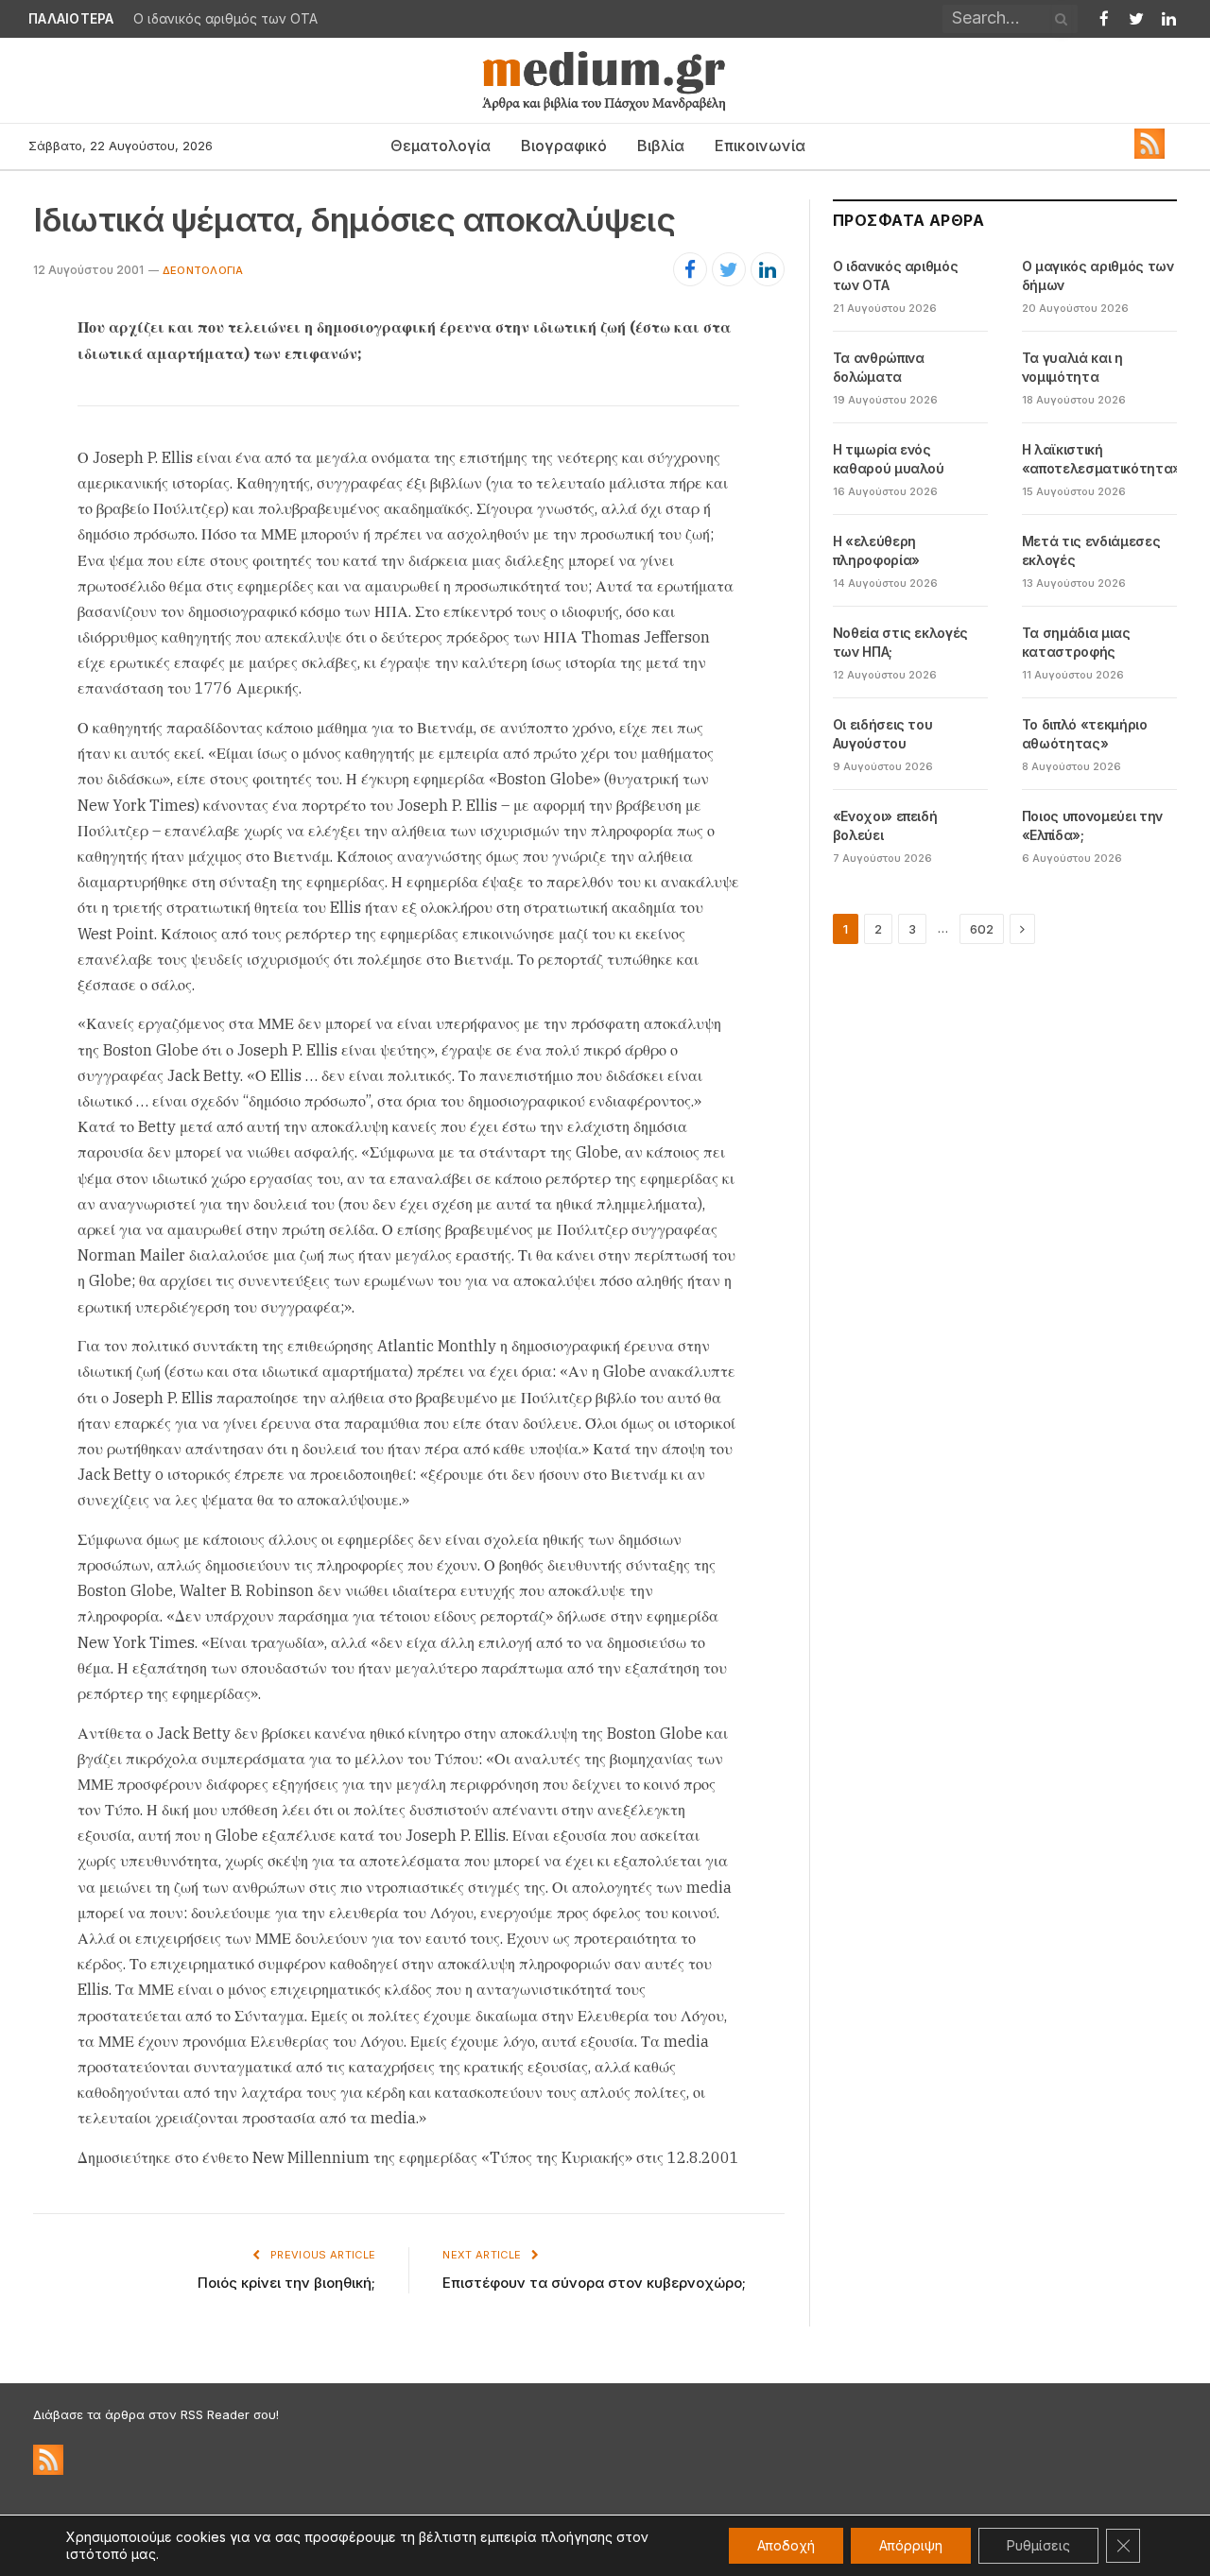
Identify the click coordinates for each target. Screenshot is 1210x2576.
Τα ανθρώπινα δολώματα (879, 367)
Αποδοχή (786, 2545)
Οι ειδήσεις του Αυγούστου (883, 734)
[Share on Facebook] (690, 269)
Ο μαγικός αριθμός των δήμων (230, 19)
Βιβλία (661, 146)
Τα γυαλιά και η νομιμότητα (1072, 367)
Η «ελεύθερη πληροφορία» (876, 550)
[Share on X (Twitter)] (729, 269)
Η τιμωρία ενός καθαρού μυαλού (889, 459)
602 (982, 929)
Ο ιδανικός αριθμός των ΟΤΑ (896, 275)
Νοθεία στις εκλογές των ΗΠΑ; (900, 642)
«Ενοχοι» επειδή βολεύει (885, 825)
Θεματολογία (441, 146)
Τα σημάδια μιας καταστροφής (1076, 642)
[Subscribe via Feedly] (1149, 154)
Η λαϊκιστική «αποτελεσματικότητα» (1101, 459)
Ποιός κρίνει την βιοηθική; (286, 2283)
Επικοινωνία (760, 146)
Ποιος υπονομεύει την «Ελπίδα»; (1092, 825)
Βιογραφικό (564, 146)
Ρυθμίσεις (1038, 2545)
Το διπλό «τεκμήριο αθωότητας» (1085, 734)
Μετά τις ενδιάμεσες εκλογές (1091, 550)
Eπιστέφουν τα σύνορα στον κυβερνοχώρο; (594, 2283)
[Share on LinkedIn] (768, 269)
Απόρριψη (911, 2545)
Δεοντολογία (203, 270)
